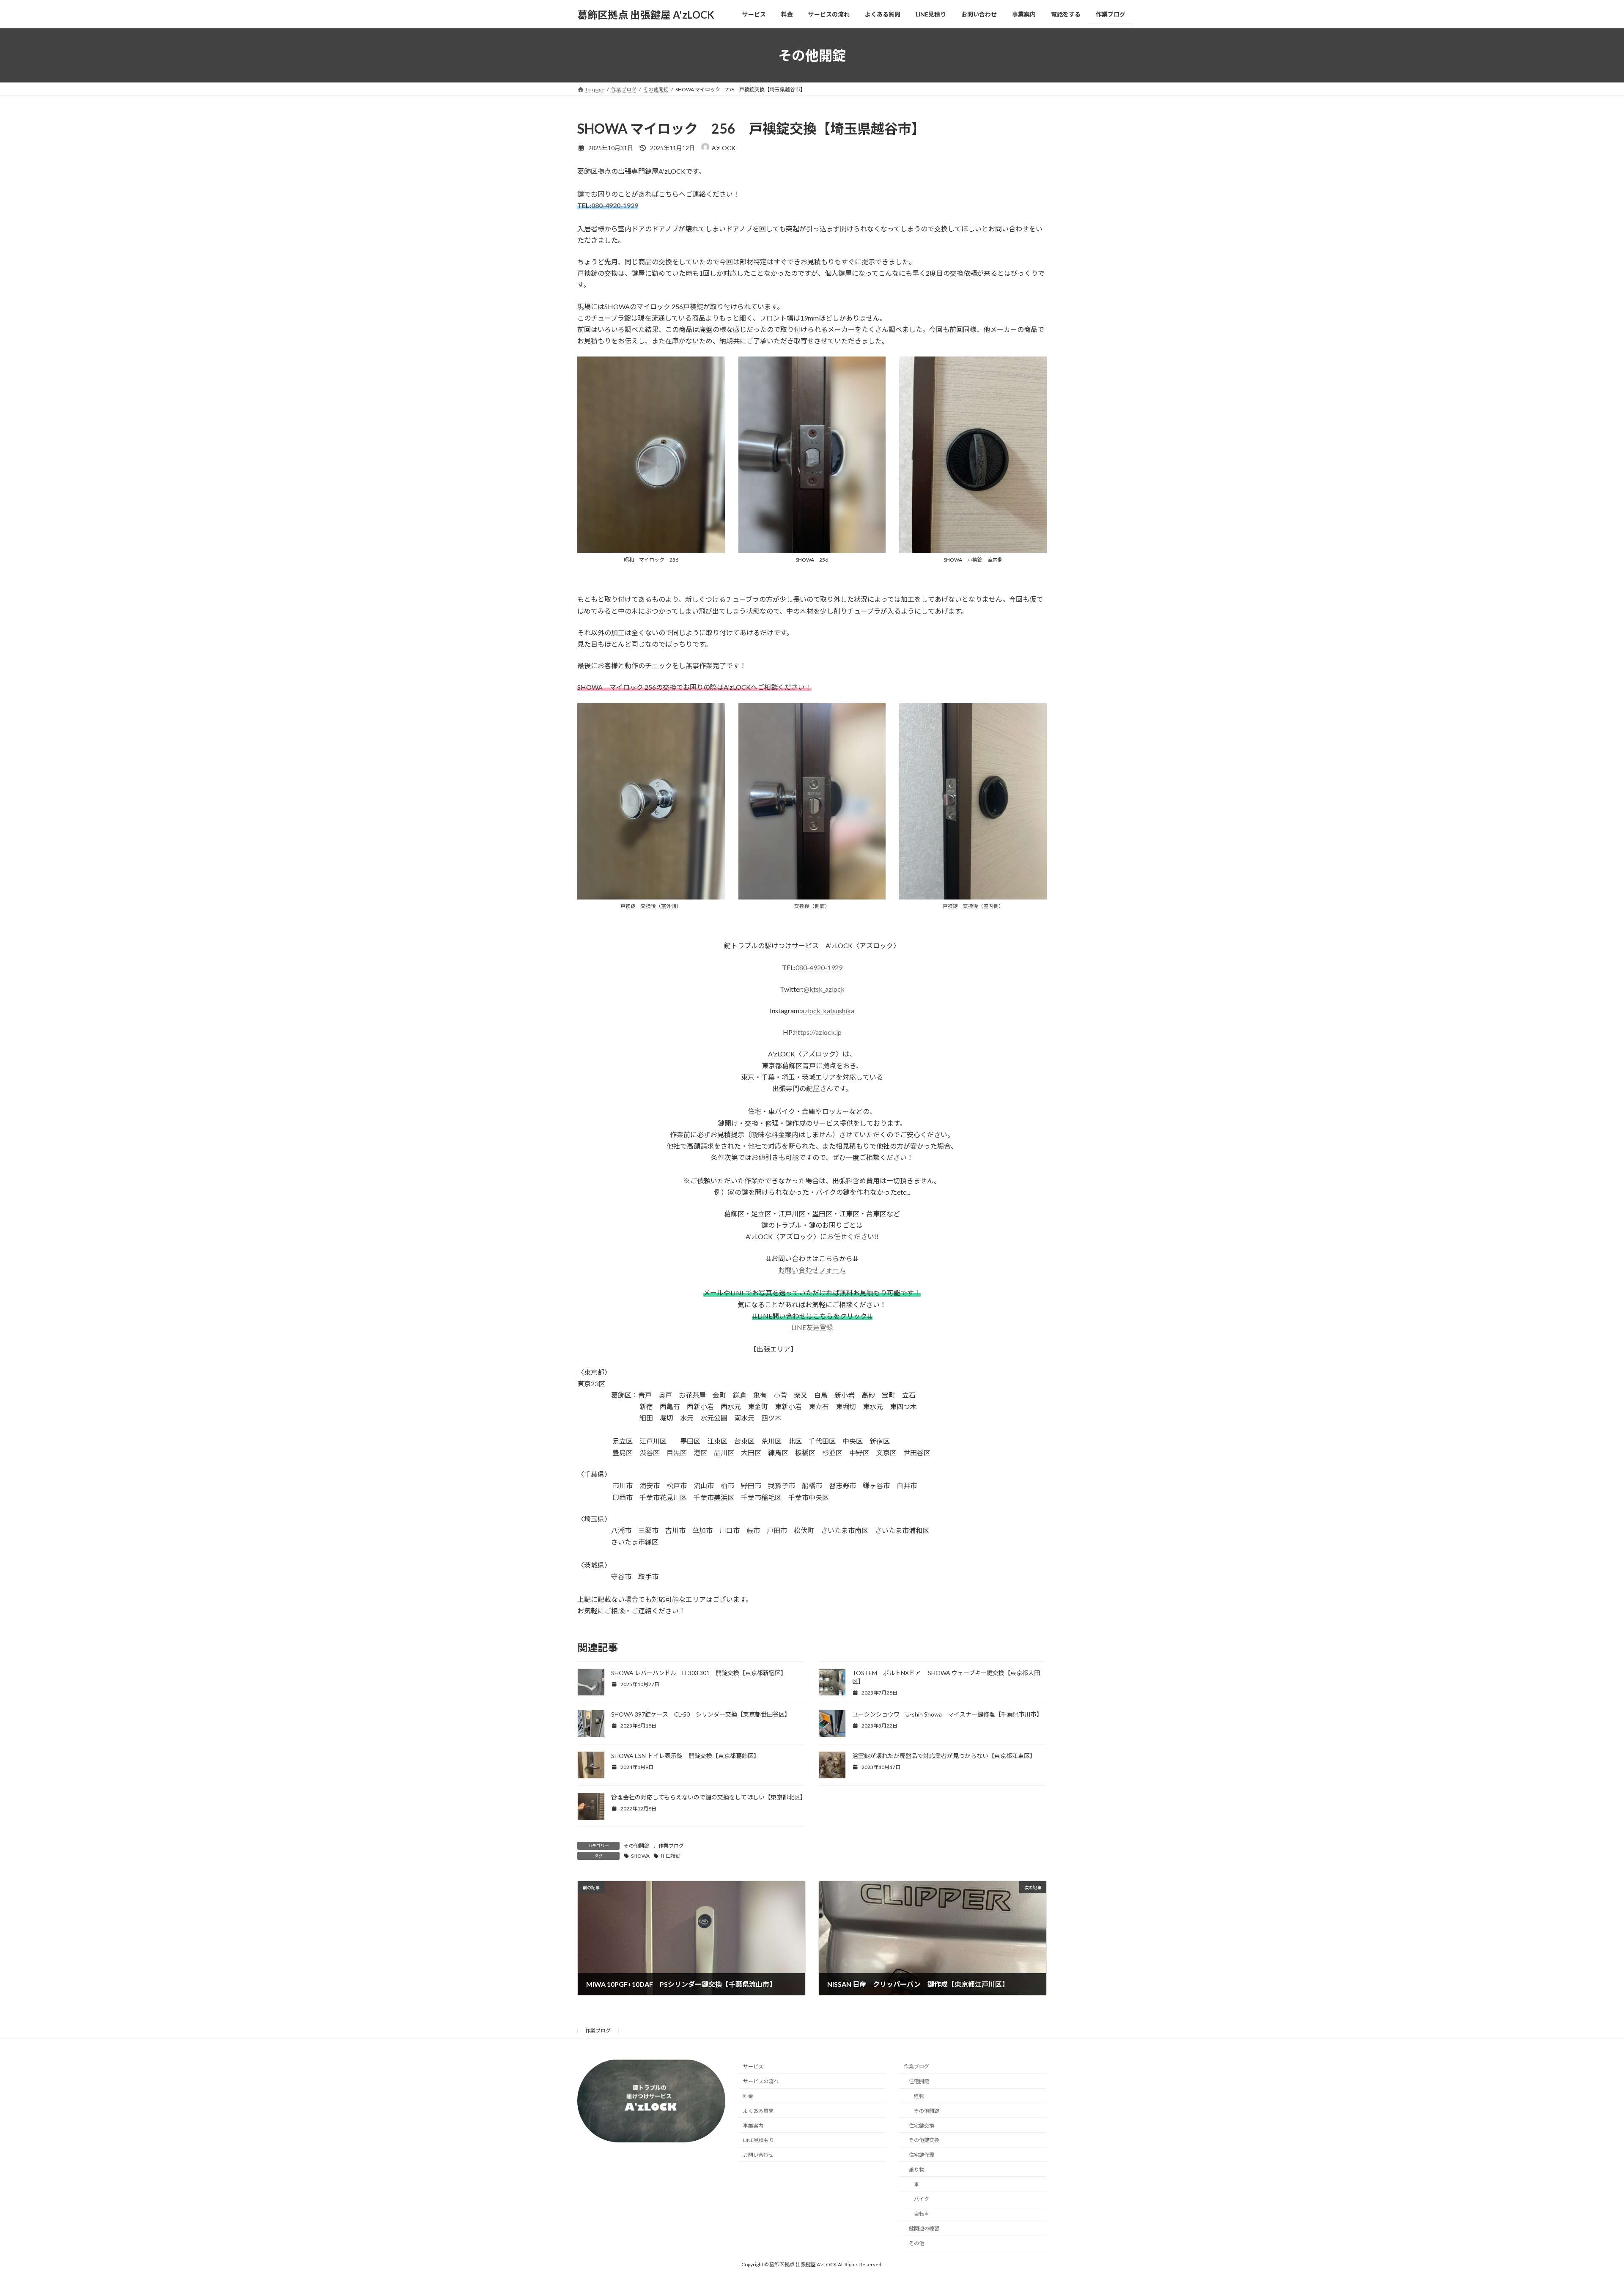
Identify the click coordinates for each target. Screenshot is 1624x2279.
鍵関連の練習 (924, 2228)
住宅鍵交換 (922, 2125)
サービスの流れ (761, 2081)
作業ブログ (671, 1846)
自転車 (922, 2214)
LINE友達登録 (812, 1327)
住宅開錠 (919, 2081)
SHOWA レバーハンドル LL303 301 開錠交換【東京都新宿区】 (699, 1673)
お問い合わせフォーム (812, 1270)
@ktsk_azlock (824, 989)
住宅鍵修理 (922, 2155)
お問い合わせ (758, 2155)
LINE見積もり (759, 2140)
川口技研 (671, 1856)
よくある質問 (758, 2110)
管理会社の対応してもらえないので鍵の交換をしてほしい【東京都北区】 (709, 1797)
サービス (753, 2066)
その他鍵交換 (924, 2140)
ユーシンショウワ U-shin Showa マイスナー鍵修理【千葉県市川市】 (947, 1714)
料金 (748, 2096)
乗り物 (916, 2170)
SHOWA (640, 1856)
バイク (922, 2199)
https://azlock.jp (818, 1032)
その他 (916, 2243)
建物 (919, 2096)
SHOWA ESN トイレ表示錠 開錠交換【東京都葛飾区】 (685, 1756)
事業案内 (753, 2125)
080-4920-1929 (615, 205)
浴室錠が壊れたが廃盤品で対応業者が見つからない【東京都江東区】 (944, 1756)
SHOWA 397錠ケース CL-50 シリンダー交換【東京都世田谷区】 (701, 1714)
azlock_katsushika (828, 1011)
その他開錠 (636, 1846)
